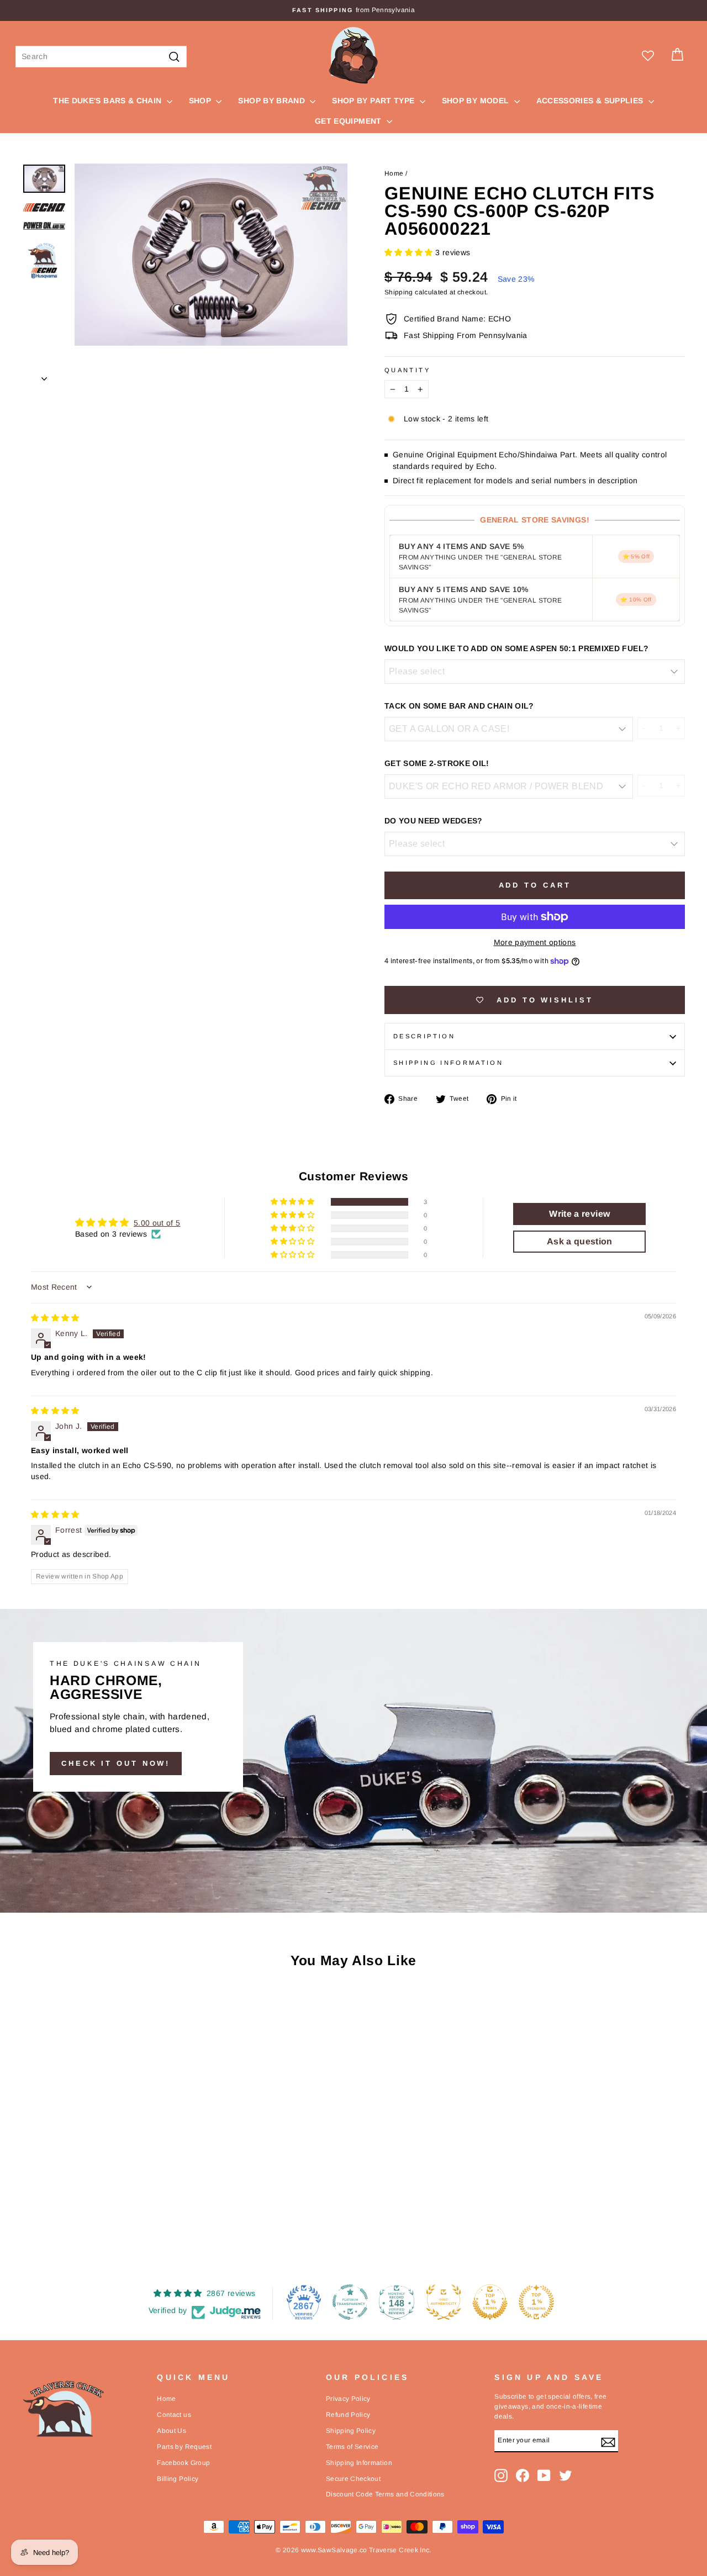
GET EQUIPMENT (349, 121)
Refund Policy (348, 2415)
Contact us (174, 2415)
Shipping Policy (351, 2431)
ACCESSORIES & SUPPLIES (591, 101)
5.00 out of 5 (157, 1223)
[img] (55, 1318)
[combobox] (101, 57)
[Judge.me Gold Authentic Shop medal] (444, 2302)
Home (394, 173)
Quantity (407, 370)
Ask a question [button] (580, 1241)
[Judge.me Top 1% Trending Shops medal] (536, 2302)
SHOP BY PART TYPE (374, 101)
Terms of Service (352, 2447)
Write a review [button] (579, 1214)
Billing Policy (178, 2479)
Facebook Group (183, 2463)
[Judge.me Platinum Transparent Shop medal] (350, 2302)
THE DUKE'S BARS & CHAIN (108, 101)
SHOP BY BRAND (273, 101)
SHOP (201, 101)
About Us (172, 2431)
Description (424, 1036)
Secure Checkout (353, 2479)
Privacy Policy (348, 2399)
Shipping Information (359, 2463)
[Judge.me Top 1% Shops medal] (490, 2302)
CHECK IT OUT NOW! (116, 1763)
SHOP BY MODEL (477, 101)
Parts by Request (184, 2447)
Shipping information (448, 1063)
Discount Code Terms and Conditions (385, 2494)
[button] (410, 252)
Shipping (399, 292)
